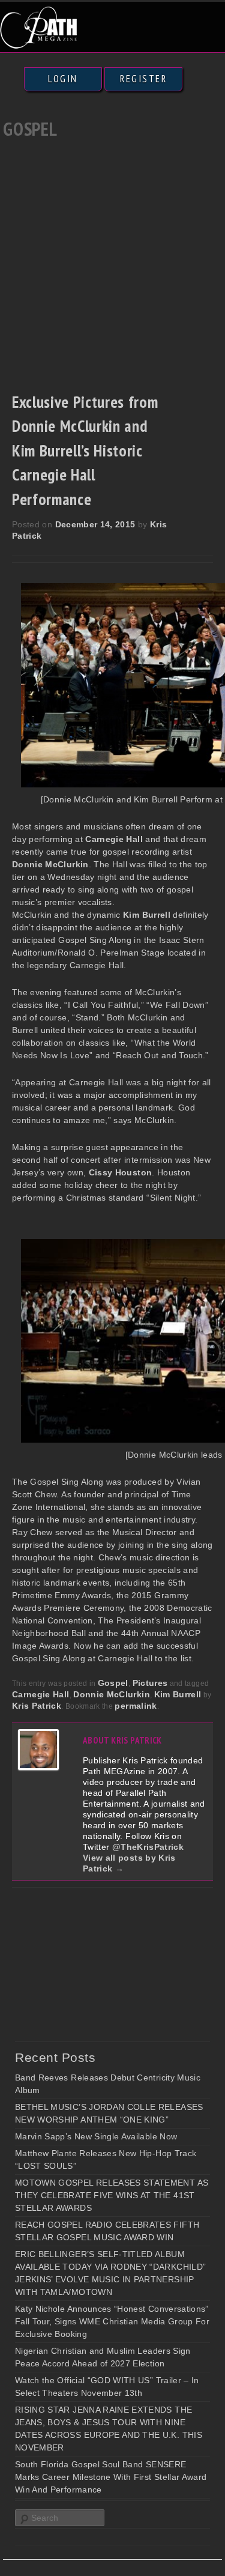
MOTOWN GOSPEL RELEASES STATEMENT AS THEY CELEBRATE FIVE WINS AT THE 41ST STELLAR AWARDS (112, 2195)
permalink (136, 1706)
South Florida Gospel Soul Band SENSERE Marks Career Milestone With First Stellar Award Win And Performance (111, 2477)
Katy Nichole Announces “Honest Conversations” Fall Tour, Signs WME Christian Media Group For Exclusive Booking (112, 2321)
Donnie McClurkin (112, 1694)
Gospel (113, 1683)
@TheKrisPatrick (148, 1847)
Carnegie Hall (41, 1694)
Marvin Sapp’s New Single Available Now (96, 2136)
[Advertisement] (112, 262)
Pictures (150, 1683)
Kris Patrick (37, 1706)
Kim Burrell (178, 1694)
